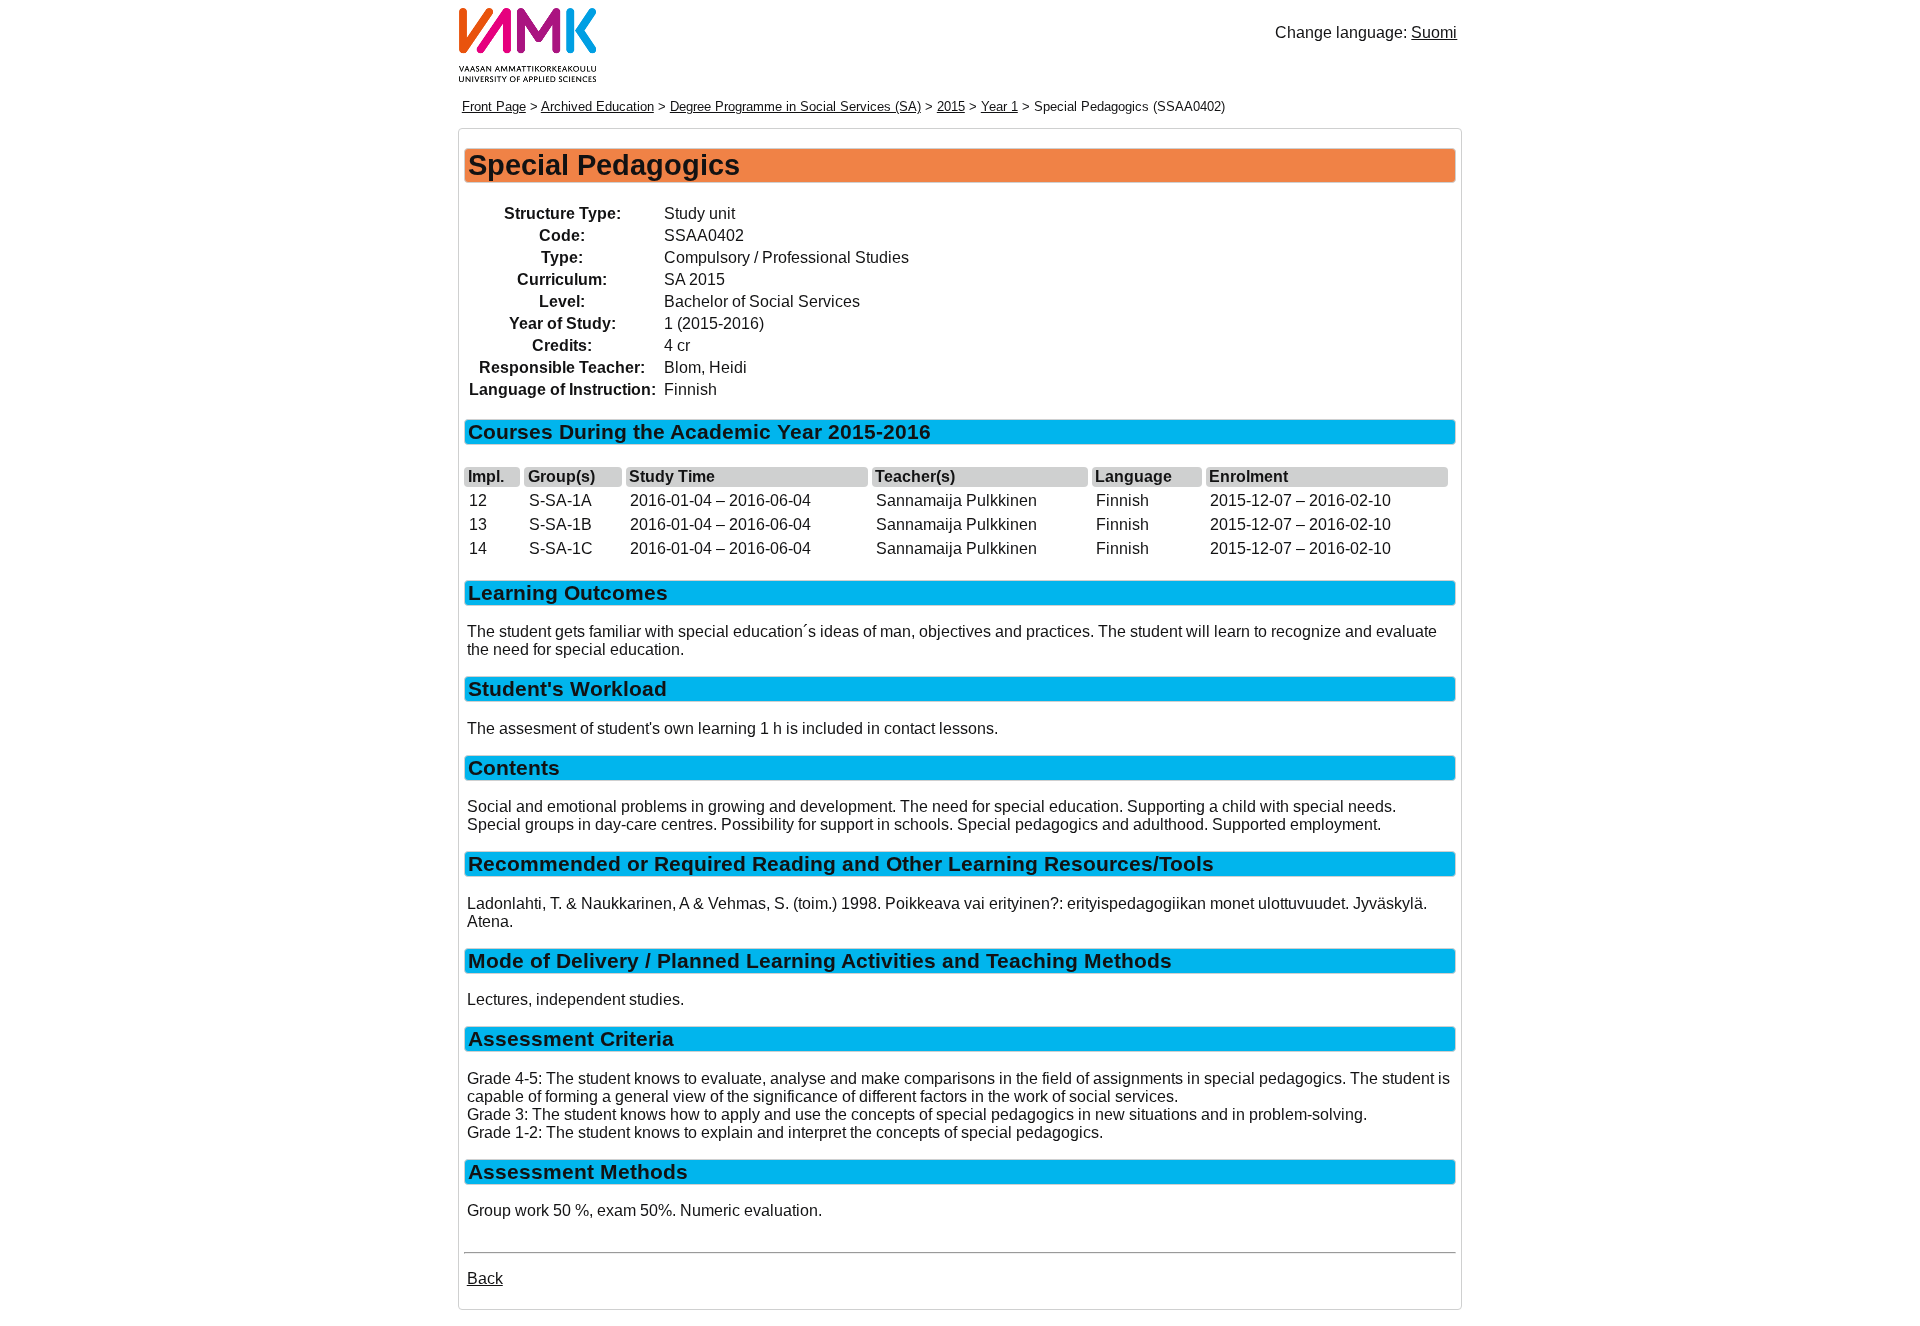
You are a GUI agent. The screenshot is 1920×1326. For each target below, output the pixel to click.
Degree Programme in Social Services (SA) (795, 106)
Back (485, 1278)
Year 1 (999, 106)
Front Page (494, 106)
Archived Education (597, 106)
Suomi (1434, 32)
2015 (951, 106)
